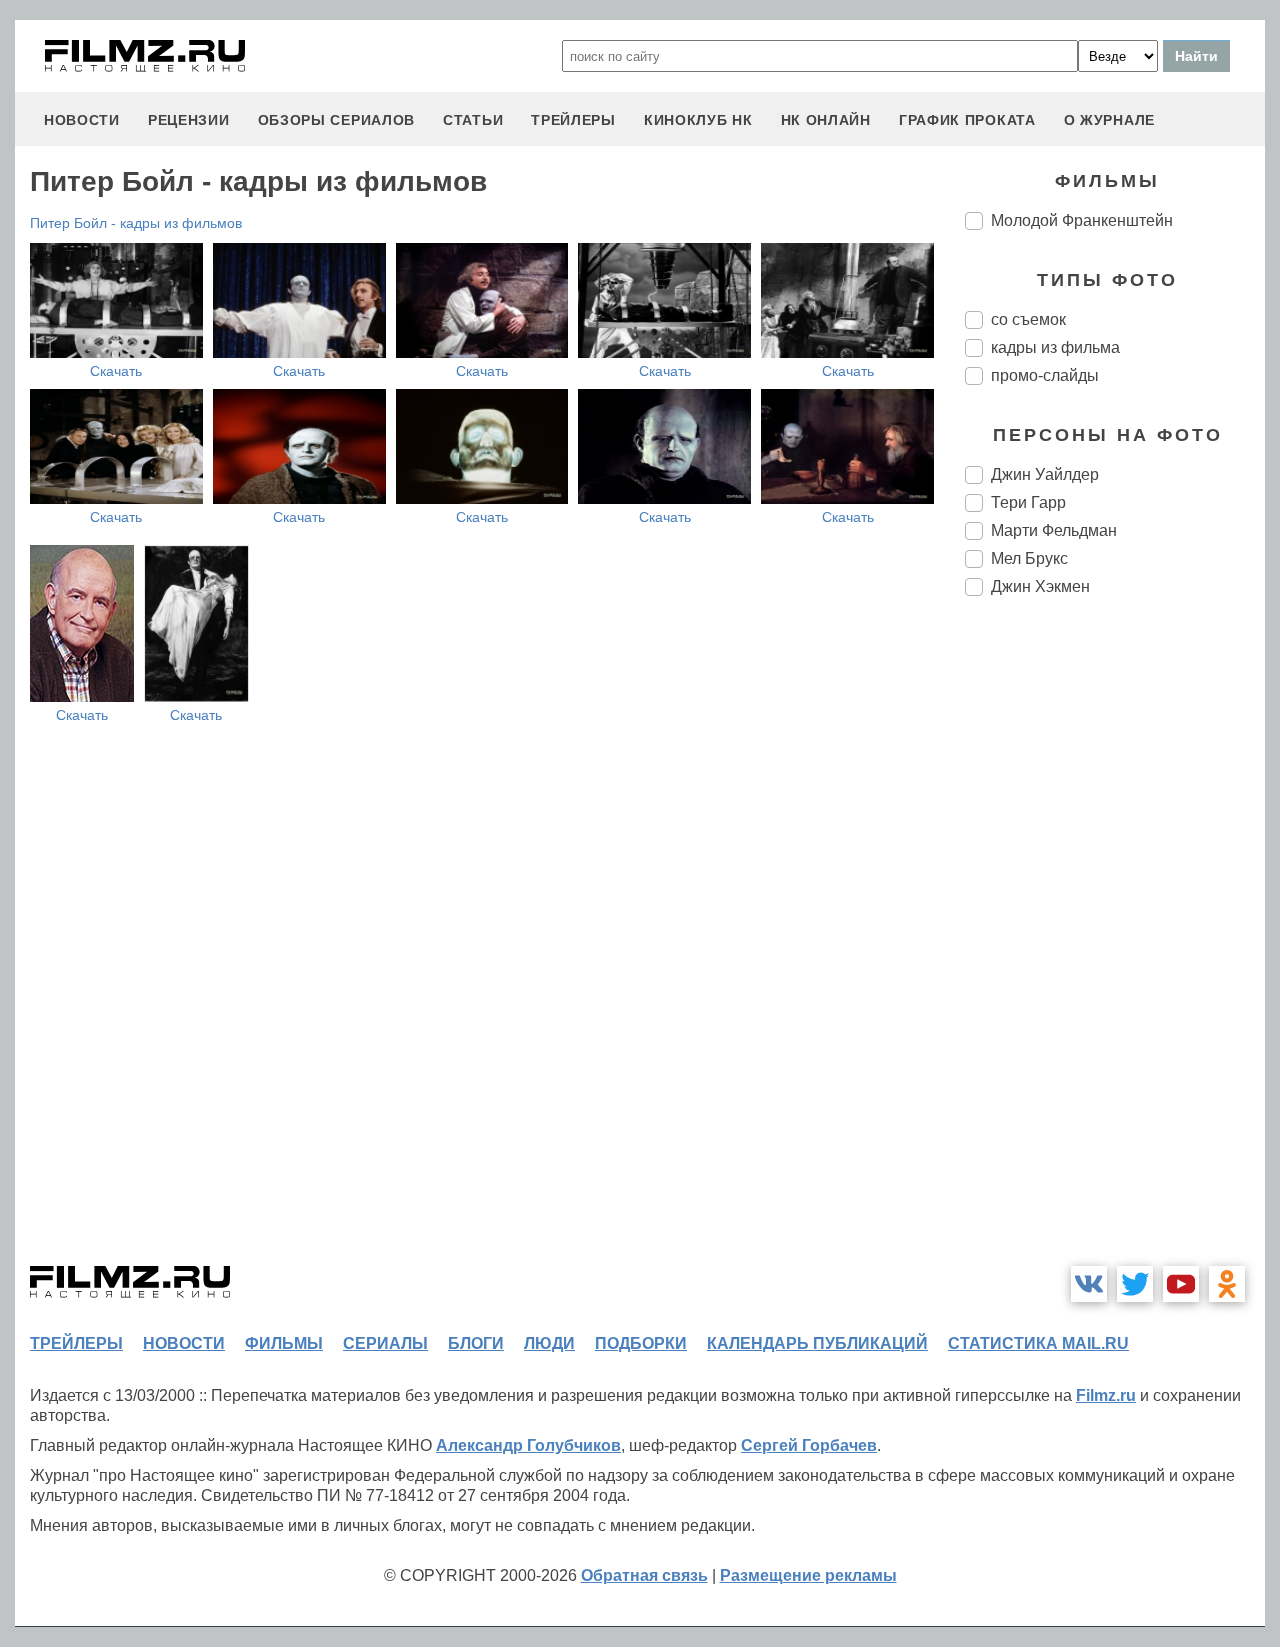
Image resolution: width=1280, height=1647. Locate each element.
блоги (476, 1343)
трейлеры (573, 120)
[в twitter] (1135, 1284)
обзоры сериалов (337, 120)
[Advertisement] (1115, 946)
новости (82, 120)
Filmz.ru (1106, 1395)
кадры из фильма (1055, 347)
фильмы (284, 1343)
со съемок (1028, 319)
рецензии (189, 120)
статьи (473, 120)
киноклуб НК (698, 120)
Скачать (116, 371)
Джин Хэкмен (1040, 586)
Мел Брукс (1029, 558)
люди (549, 1343)
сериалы (385, 1343)
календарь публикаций (817, 1343)
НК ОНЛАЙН (826, 120)
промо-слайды (1045, 375)
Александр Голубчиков (528, 1445)
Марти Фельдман (1054, 530)
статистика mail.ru (1038, 1343)
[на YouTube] (1181, 1284)
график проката (967, 120)
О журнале (1109, 120)
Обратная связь (644, 1575)
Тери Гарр (1028, 502)
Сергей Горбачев (809, 1445)
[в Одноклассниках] (1227, 1284)
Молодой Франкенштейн (1082, 220)
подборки (641, 1343)
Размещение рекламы (808, 1575)
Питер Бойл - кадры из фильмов (136, 223)
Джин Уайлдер (1045, 474)
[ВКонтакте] (1089, 1284)
